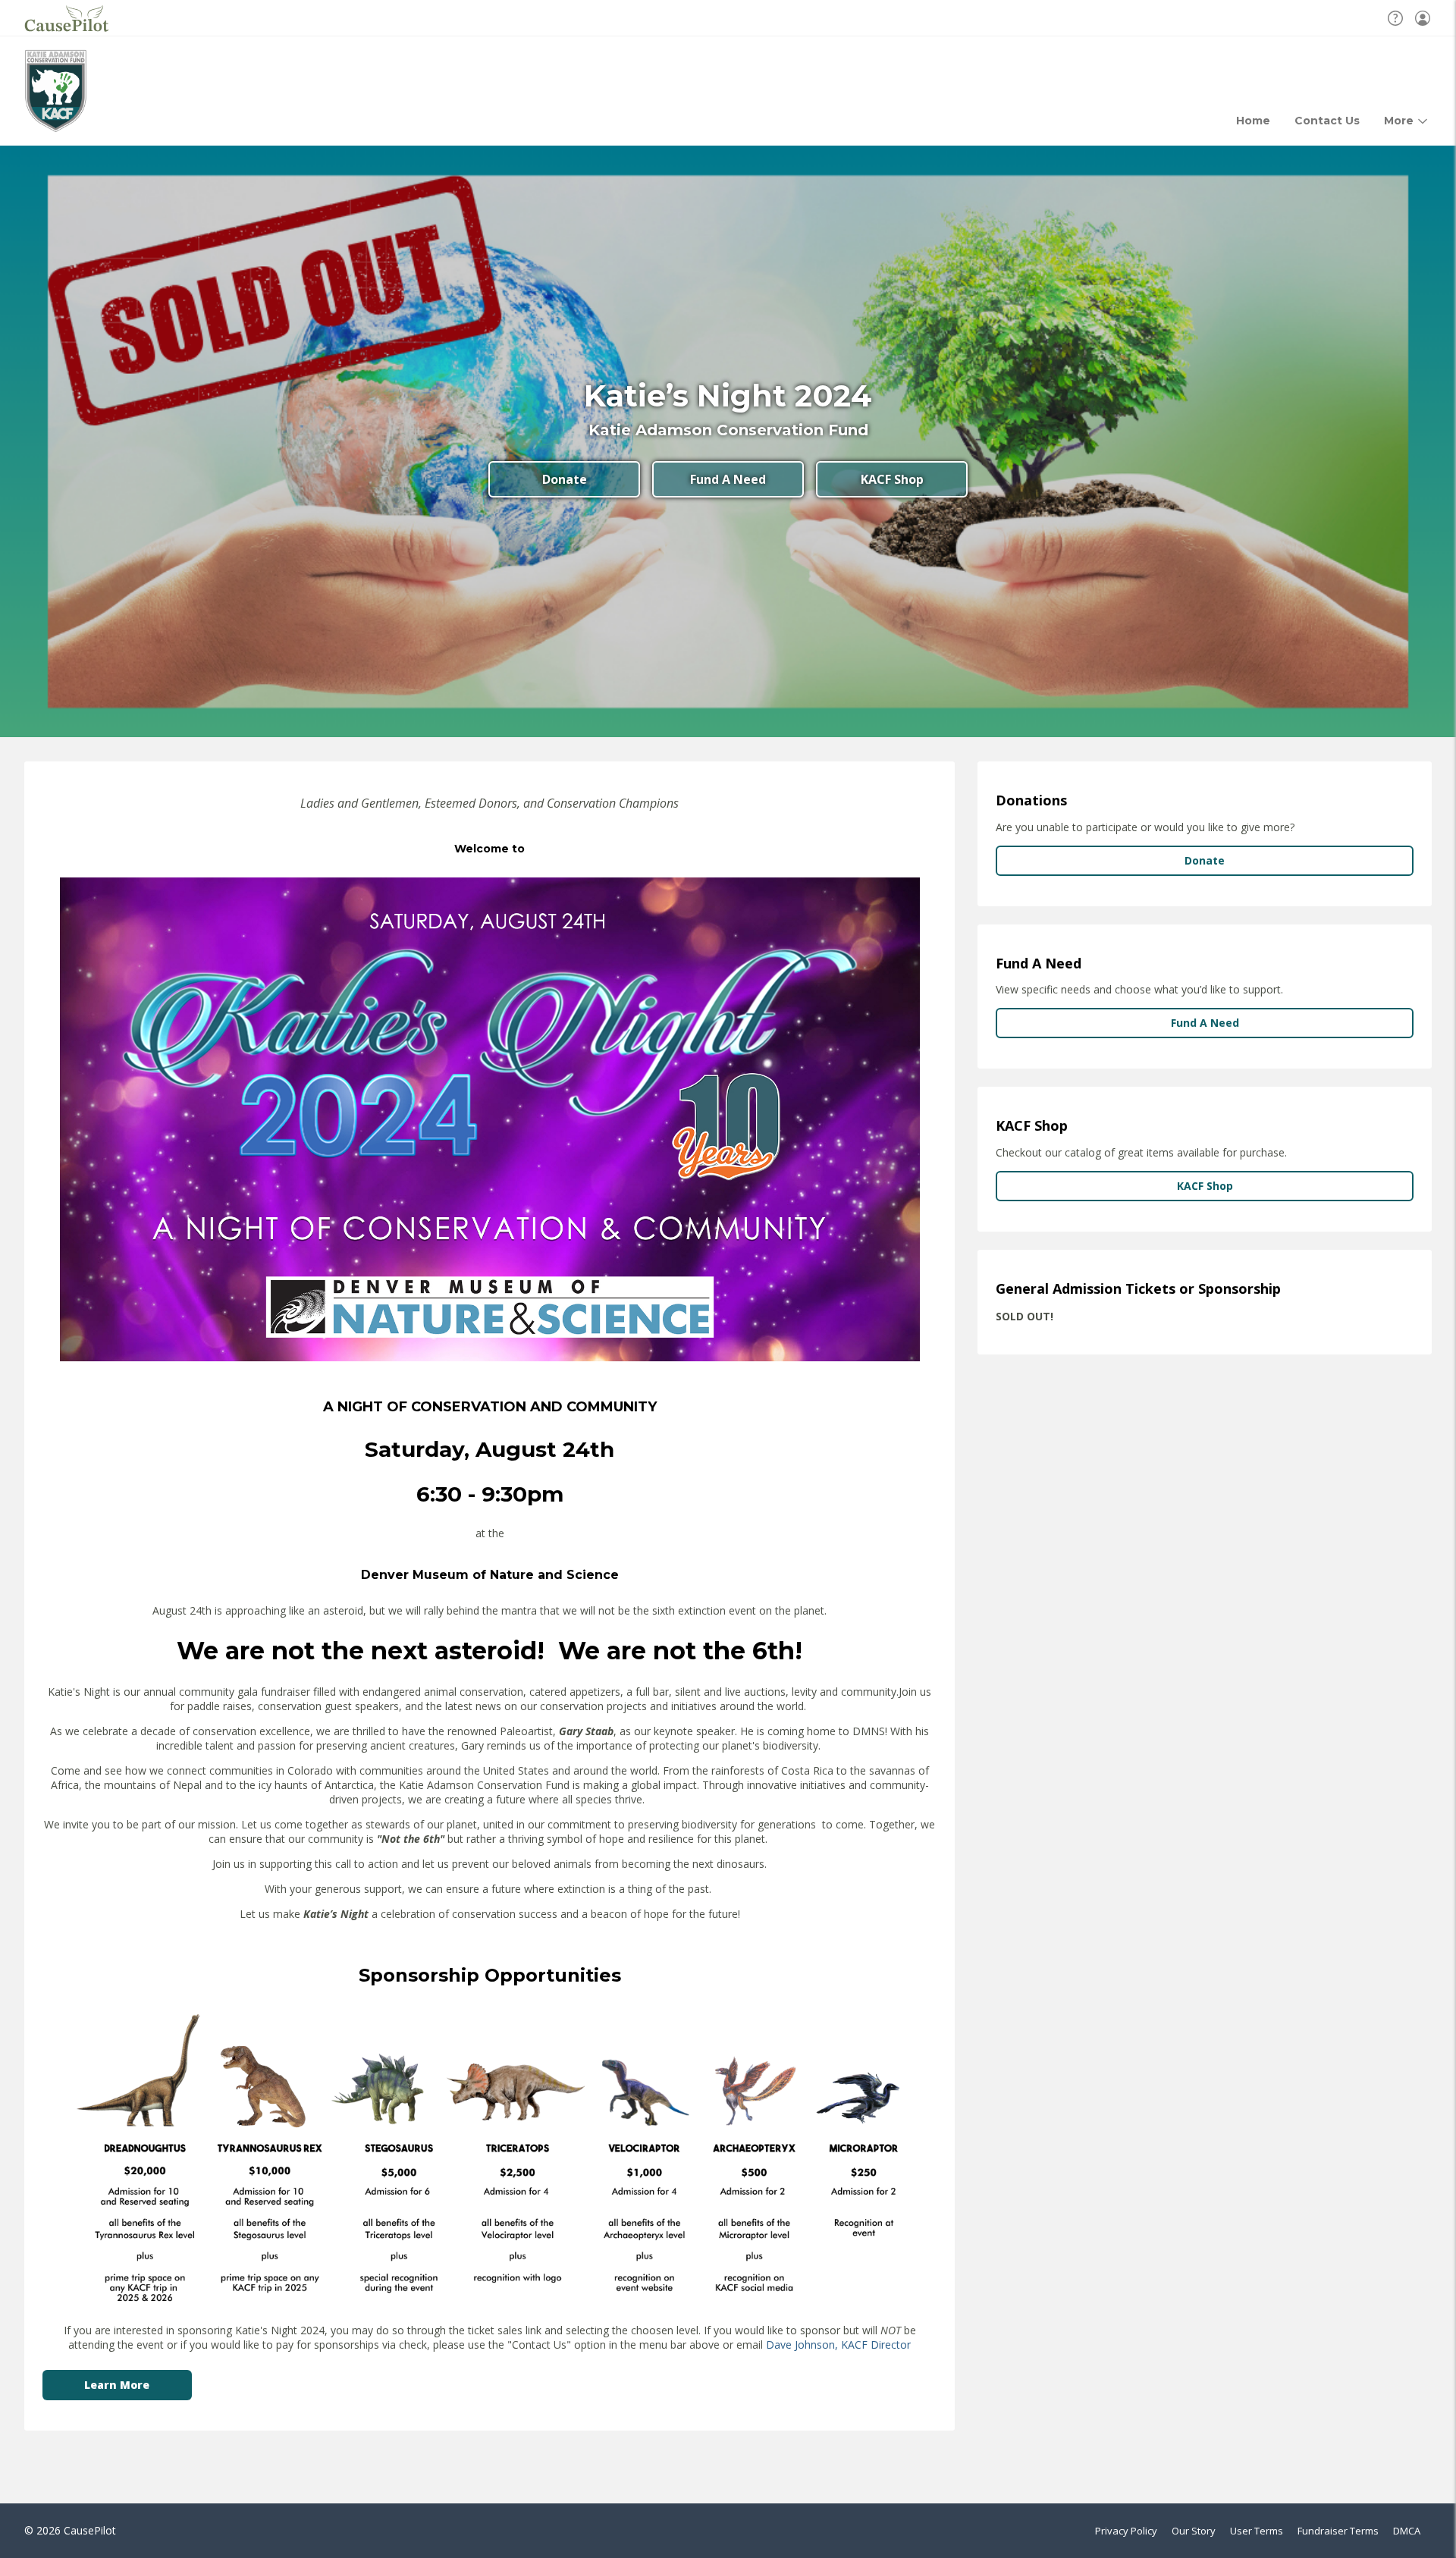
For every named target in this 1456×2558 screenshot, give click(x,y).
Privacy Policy (1126, 2531)
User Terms (1257, 2531)
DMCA (1407, 2531)
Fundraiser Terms (1338, 2531)
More (1399, 121)
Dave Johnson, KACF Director (838, 2345)
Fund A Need (728, 479)
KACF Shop (892, 479)
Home (1253, 121)
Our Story (1194, 2531)
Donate (565, 479)
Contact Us (1327, 121)
